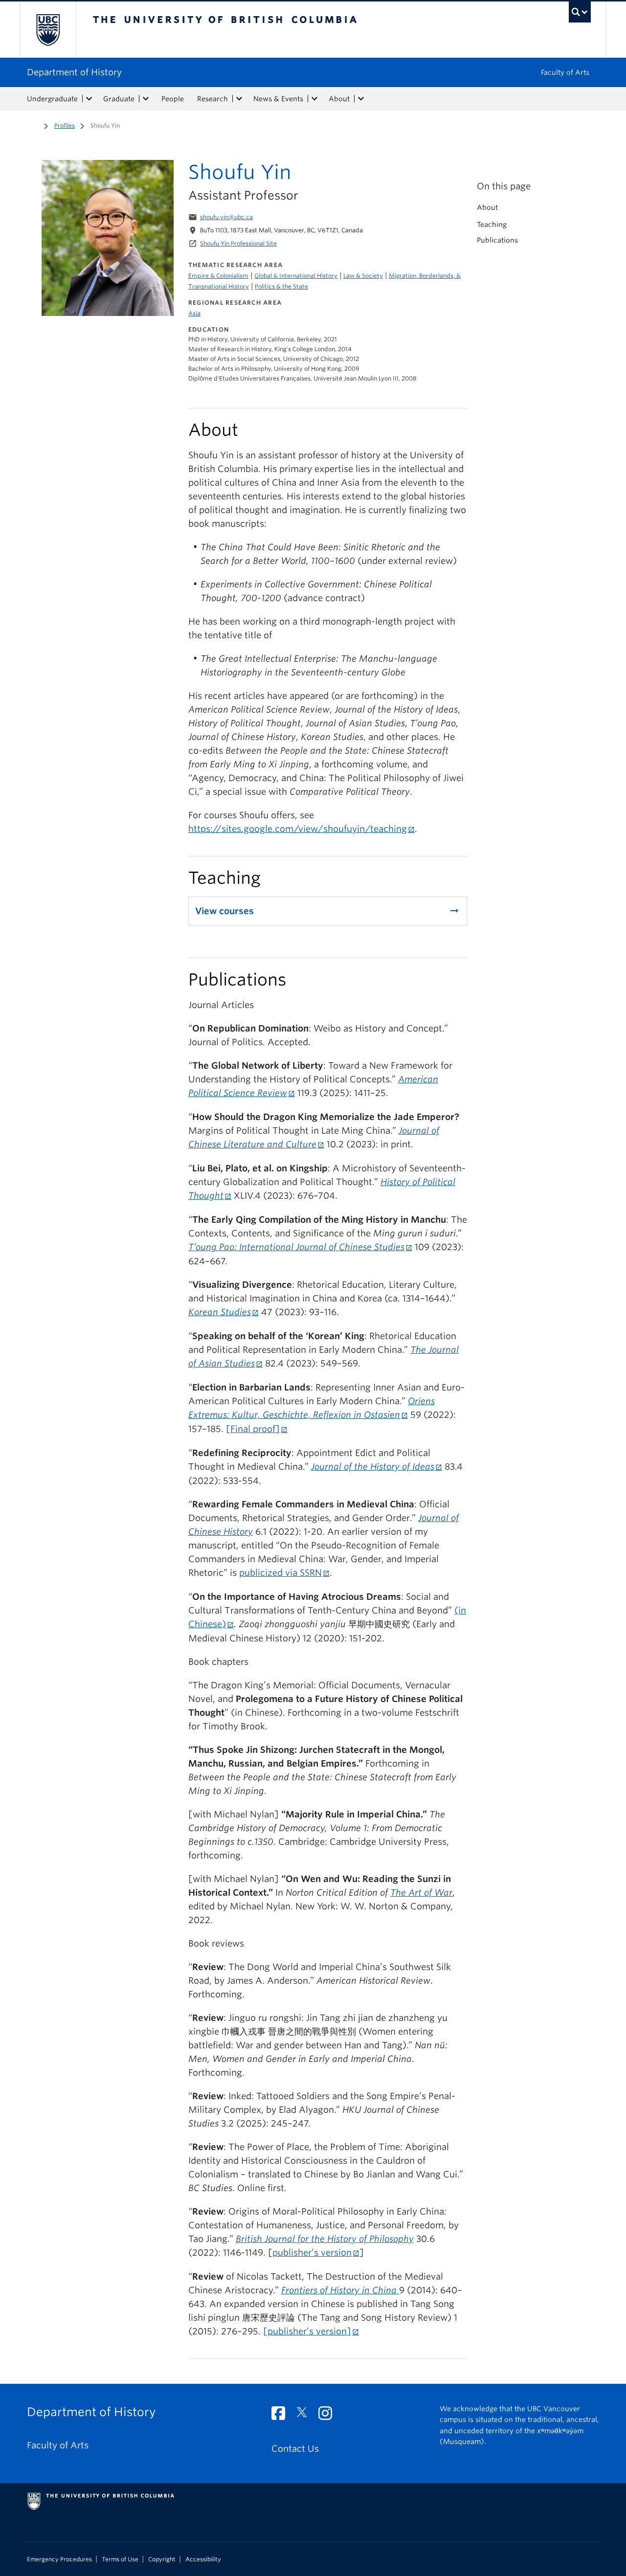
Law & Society (363, 276)
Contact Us (295, 2449)
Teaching (492, 224)
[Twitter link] (305, 2416)
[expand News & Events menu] (314, 99)
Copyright (162, 2559)
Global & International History (296, 276)
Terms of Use (120, 2559)
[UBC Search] (580, 12)
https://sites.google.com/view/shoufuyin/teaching (298, 829)
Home (33, 125)
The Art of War (421, 1893)
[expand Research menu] (239, 99)
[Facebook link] (282, 2416)
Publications (497, 240)
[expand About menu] (361, 99)
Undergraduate (52, 99)
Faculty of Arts (565, 72)
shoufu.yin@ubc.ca (226, 217)
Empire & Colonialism (218, 276)
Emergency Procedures (59, 2559)
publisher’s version (312, 2252)
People (173, 99)
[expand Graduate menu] (146, 99)
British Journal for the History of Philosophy (325, 2239)
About (339, 99)
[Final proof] (253, 1429)
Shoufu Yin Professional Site (238, 243)
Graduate (119, 99)
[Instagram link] (329, 2416)
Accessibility (203, 2559)
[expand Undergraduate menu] (89, 99)
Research (212, 99)
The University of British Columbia (48, 30)
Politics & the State (281, 286)
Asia (194, 313)
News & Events (278, 99)
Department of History (74, 72)
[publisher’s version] (307, 2331)
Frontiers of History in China (340, 2290)
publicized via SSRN (280, 1573)
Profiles (65, 125)
